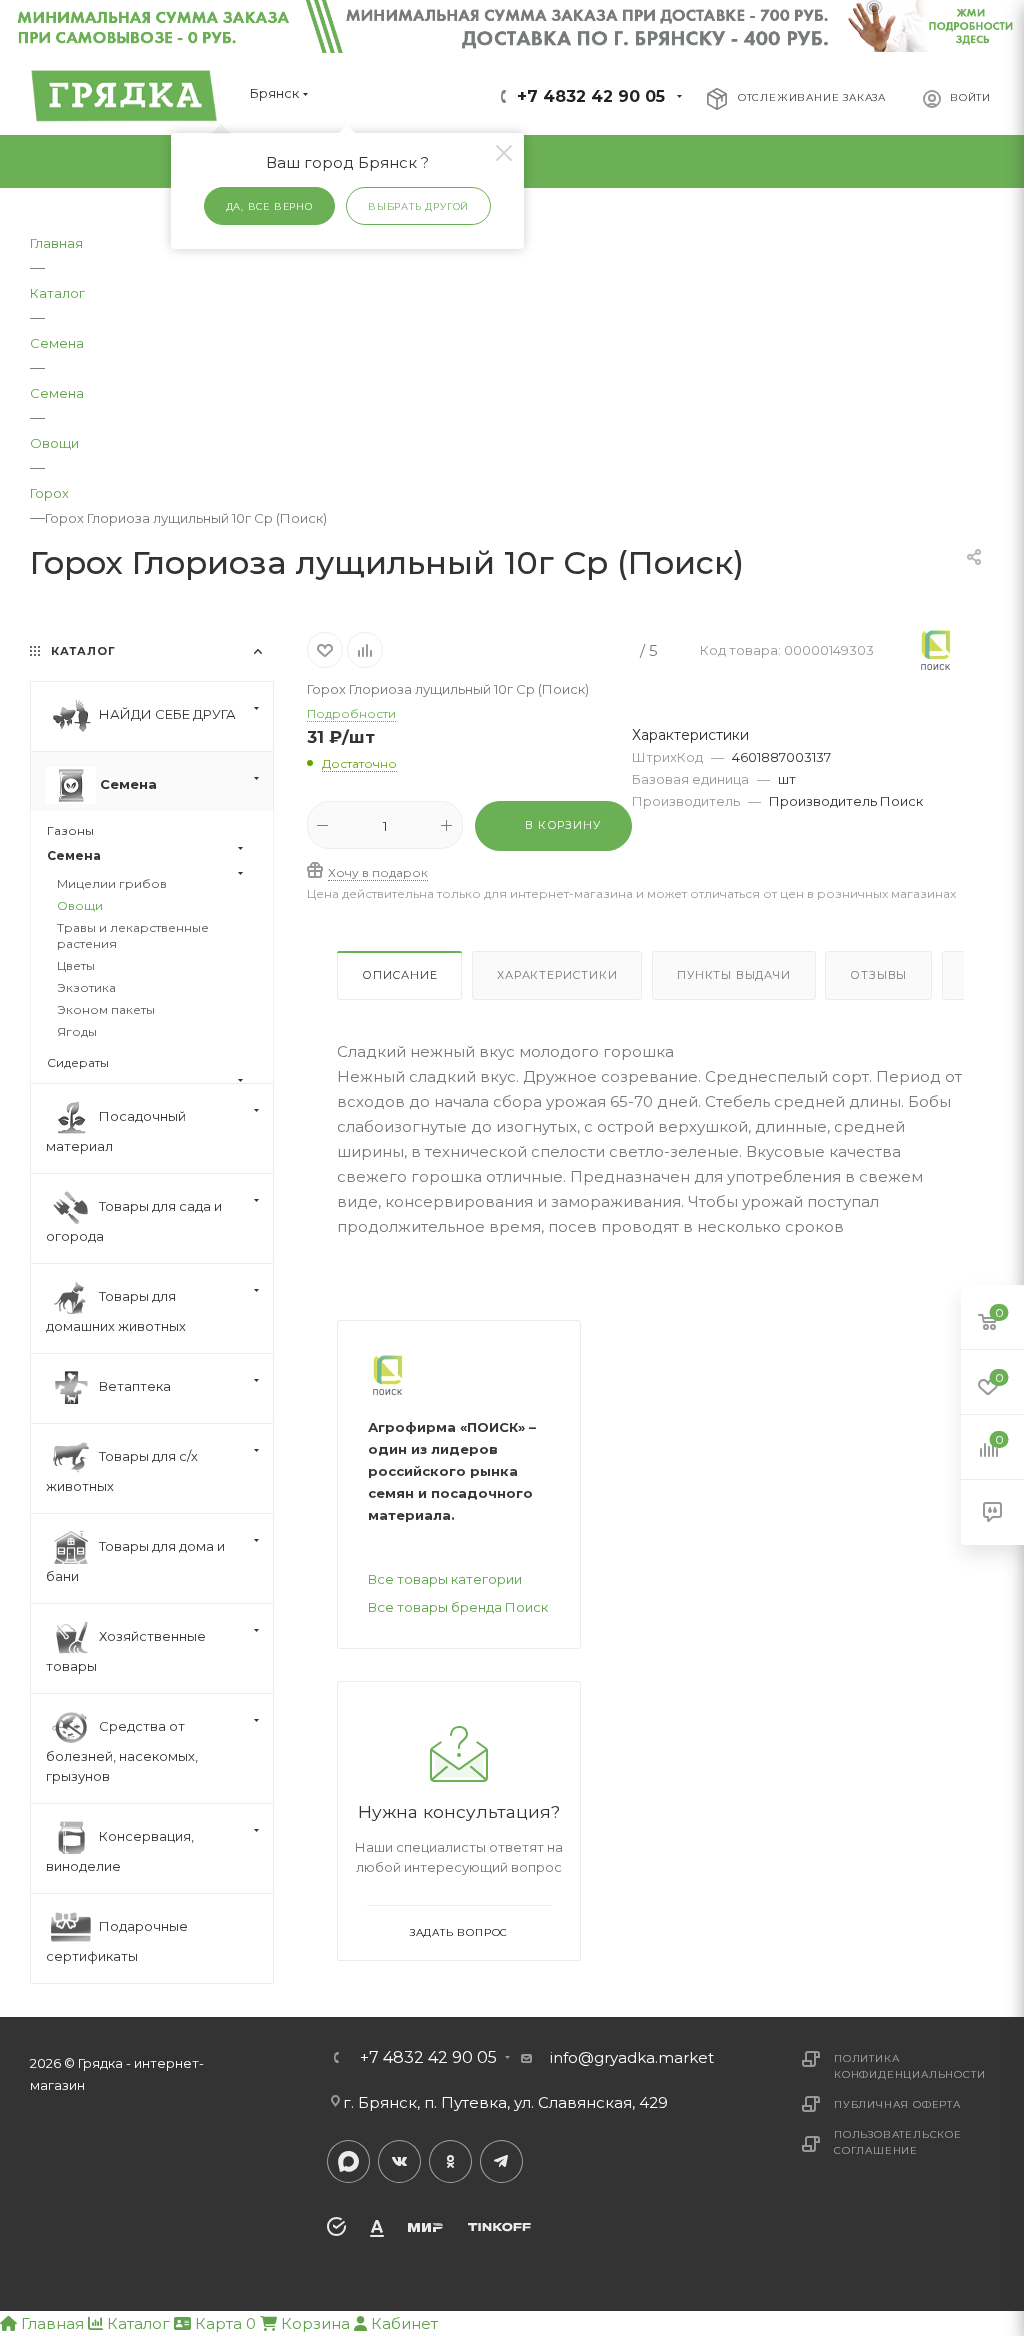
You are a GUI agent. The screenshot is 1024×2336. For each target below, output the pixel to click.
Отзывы (878, 975)
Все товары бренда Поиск (458, 1607)
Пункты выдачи (733, 975)
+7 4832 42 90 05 (591, 96)
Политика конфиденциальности (909, 2066)
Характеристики (557, 975)
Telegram (501, 2161)
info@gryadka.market (632, 2057)
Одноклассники (450, 2161)
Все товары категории (445, 1579)
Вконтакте (399, 2161)
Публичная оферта (897, 2104)
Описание (399, 975)
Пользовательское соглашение (898, 2142)
